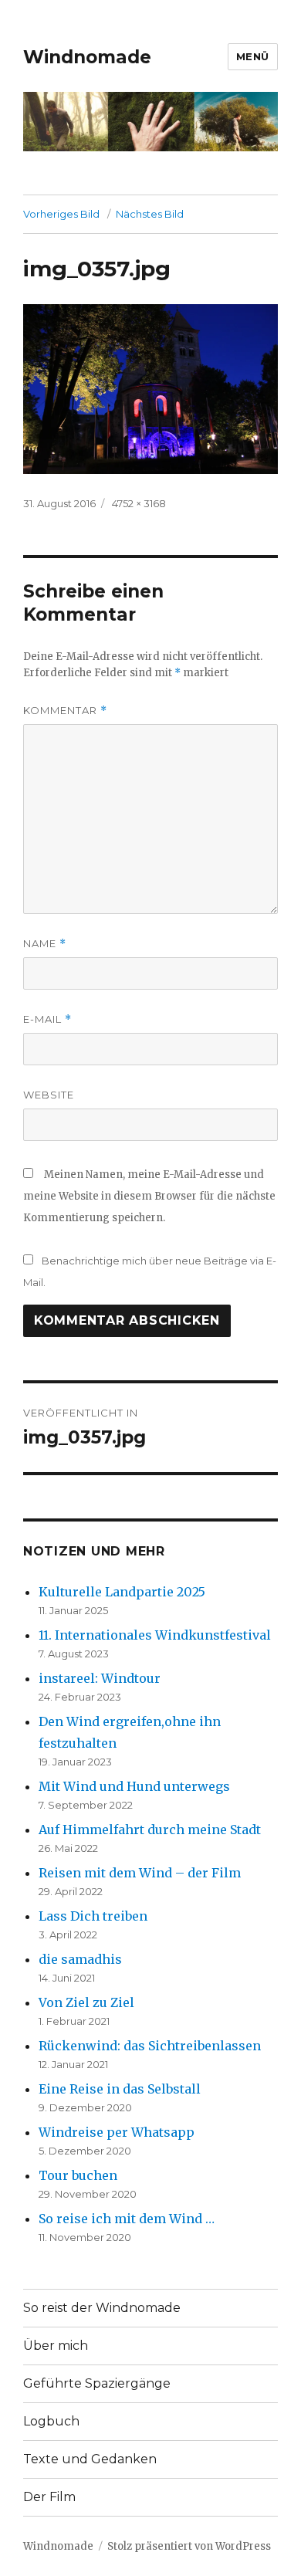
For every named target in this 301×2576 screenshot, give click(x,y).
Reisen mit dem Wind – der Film (140, 1873)
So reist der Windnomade (102, 2308)
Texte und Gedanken (90, 2459)
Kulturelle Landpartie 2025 (122, 1592)
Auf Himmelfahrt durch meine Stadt (150, 1830)
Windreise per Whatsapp (117, 2132)
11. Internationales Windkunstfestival (155, 1635)
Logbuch (51, 2421)
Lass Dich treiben (93, 1916)
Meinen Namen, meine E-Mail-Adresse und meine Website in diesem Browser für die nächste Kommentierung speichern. (149, 1196)
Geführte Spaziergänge (97, 2383)
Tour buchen (78, 2175)
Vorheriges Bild (61, 214)
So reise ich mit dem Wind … (127, 2219)
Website (49, 1095)
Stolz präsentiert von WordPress (189, 2546)
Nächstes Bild (150, 214)
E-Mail (47, 1019)
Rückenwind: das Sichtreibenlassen (150, 2046)
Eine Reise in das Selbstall (120, 2089)
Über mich (56, 2346)
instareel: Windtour (100, 1678)
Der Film (49, 2497)
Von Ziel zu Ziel (86, 2002)
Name (45, 944)
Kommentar (65, 711)
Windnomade (87, 57)
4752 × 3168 (139, 503)
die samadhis (80, 1959)
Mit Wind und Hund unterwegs (134, 1786)
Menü (253, 56)
